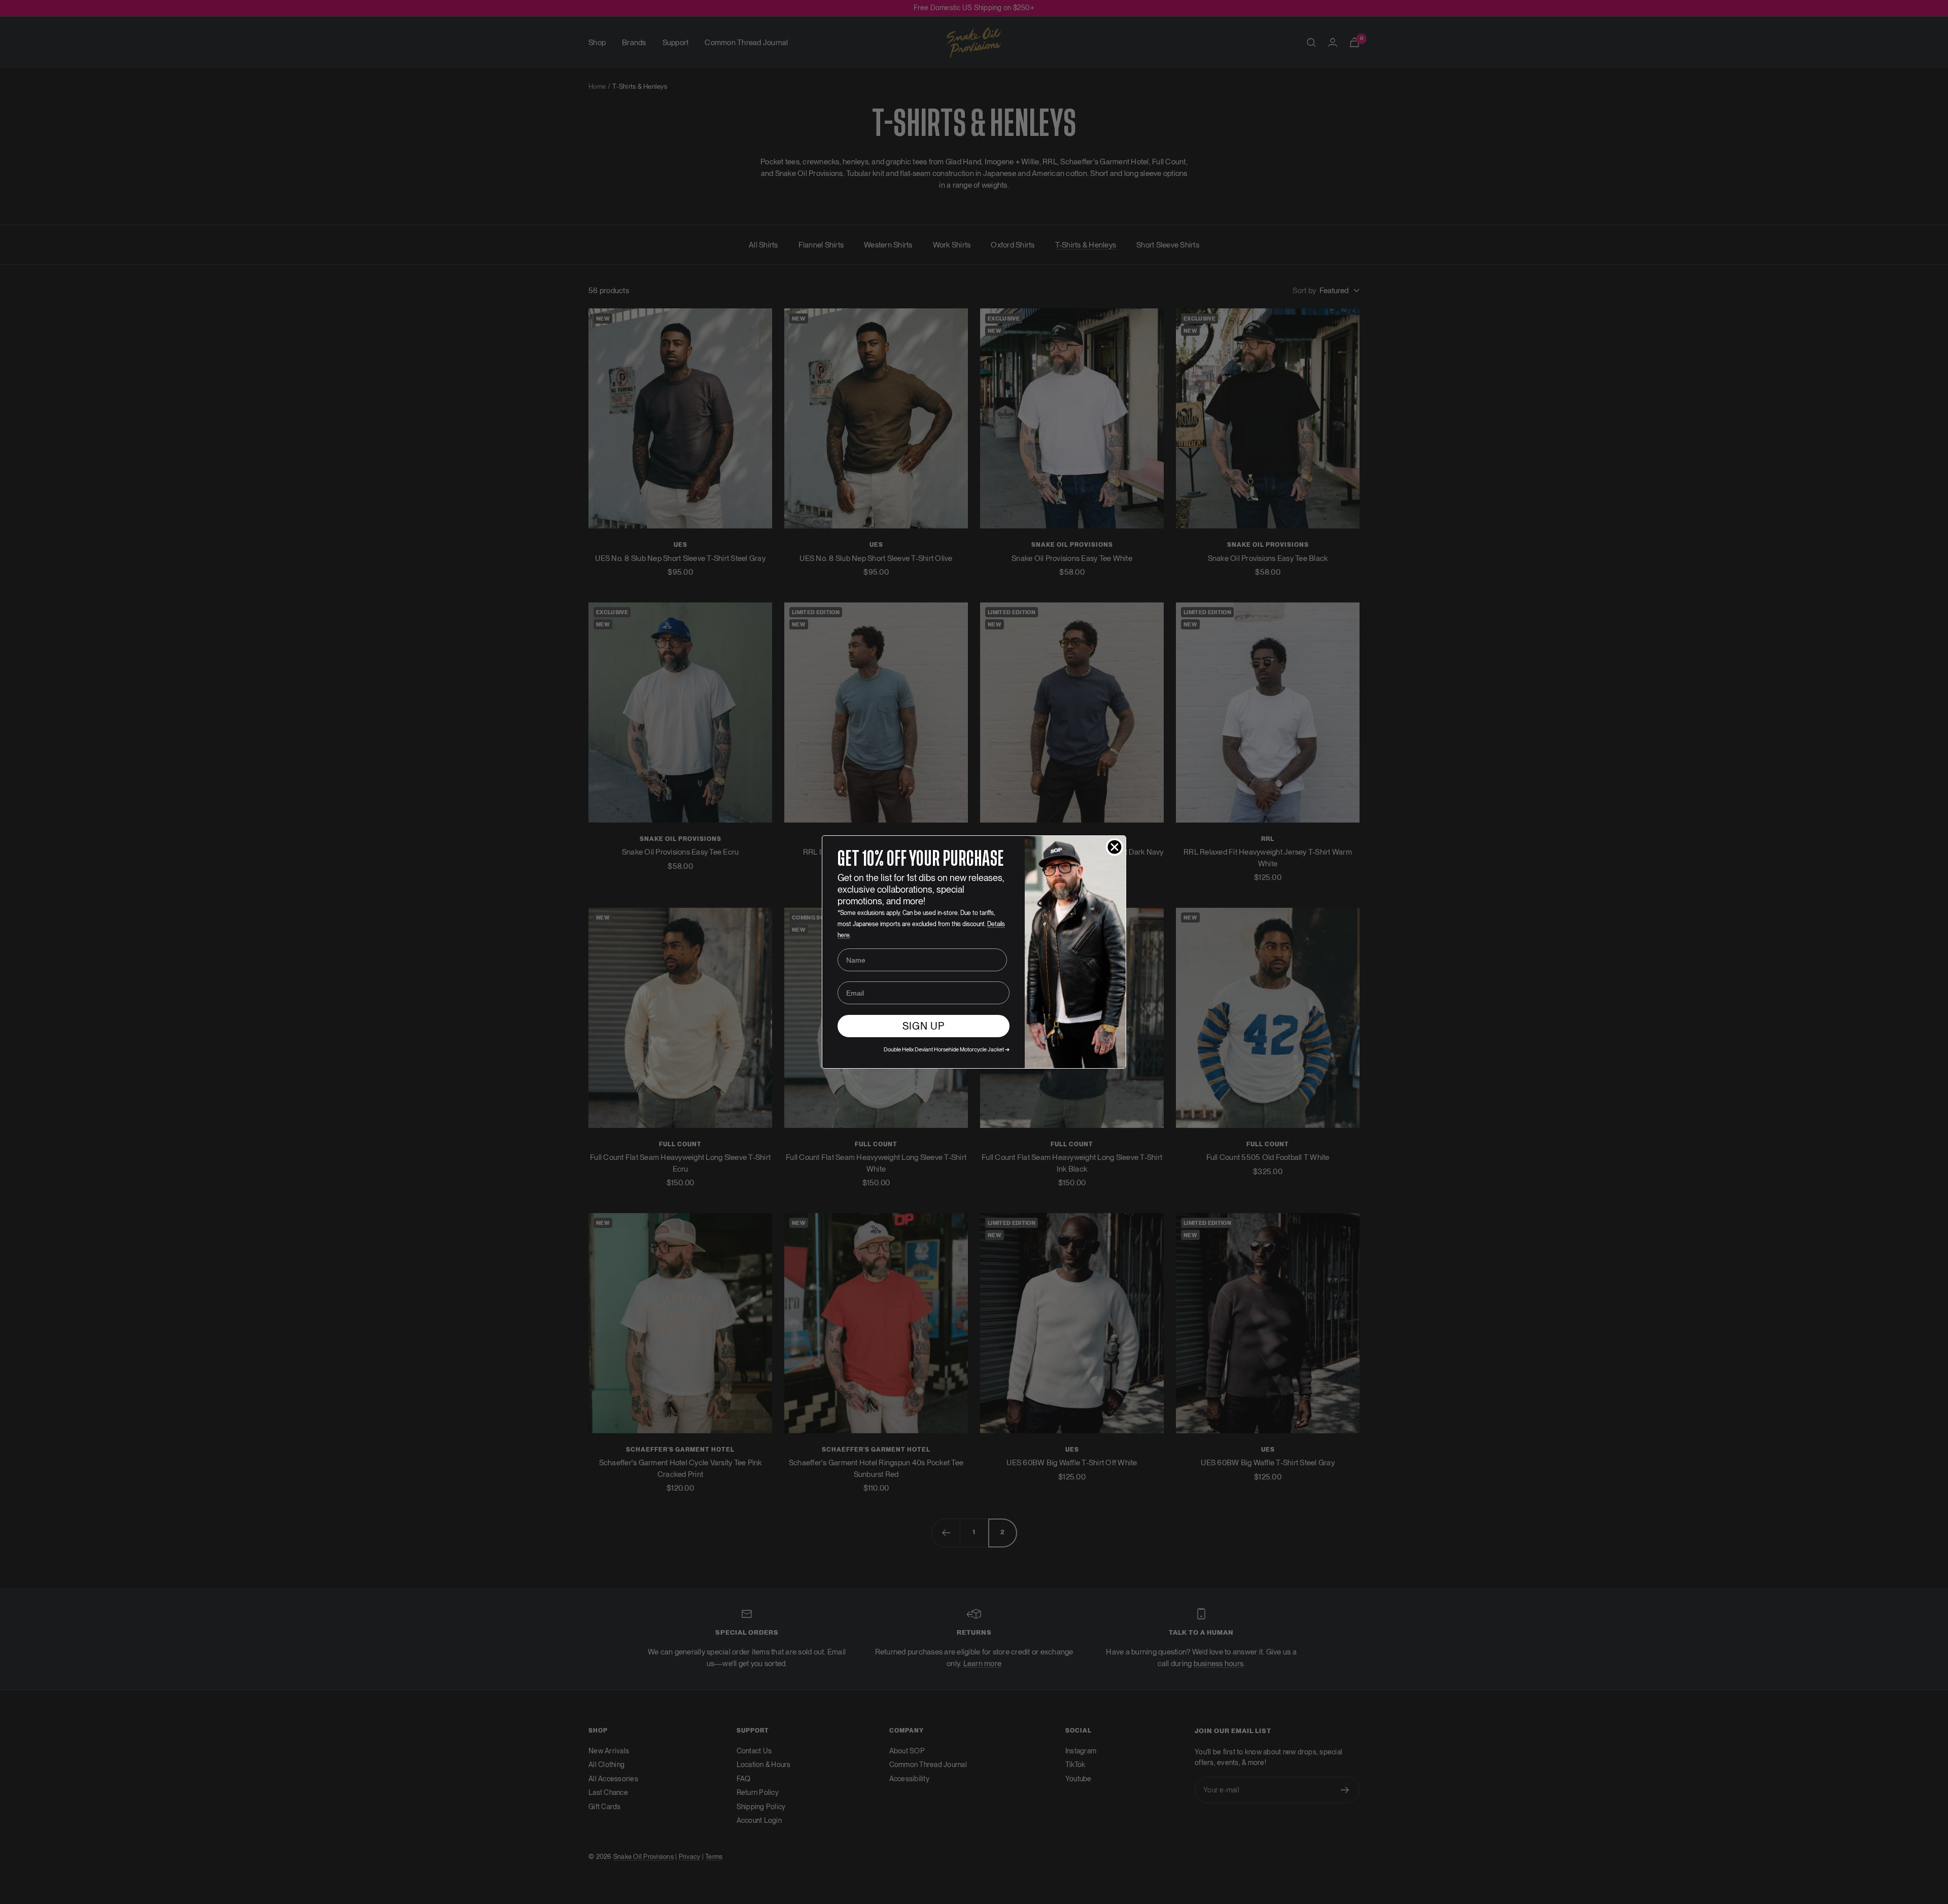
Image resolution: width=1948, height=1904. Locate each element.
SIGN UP (924, 1026)
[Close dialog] (1115, 847)
